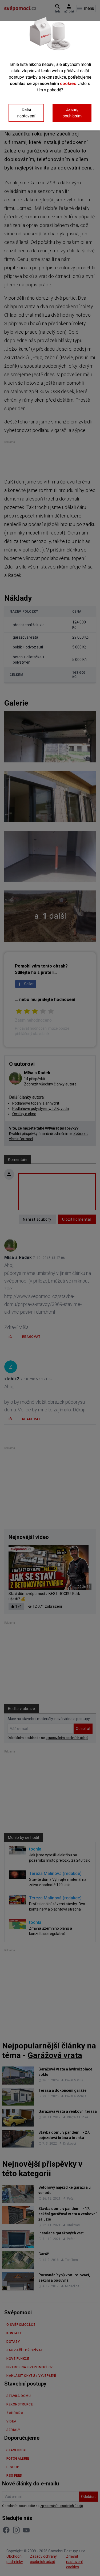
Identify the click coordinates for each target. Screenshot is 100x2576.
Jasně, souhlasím (72, 113)
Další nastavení (26, 113)
